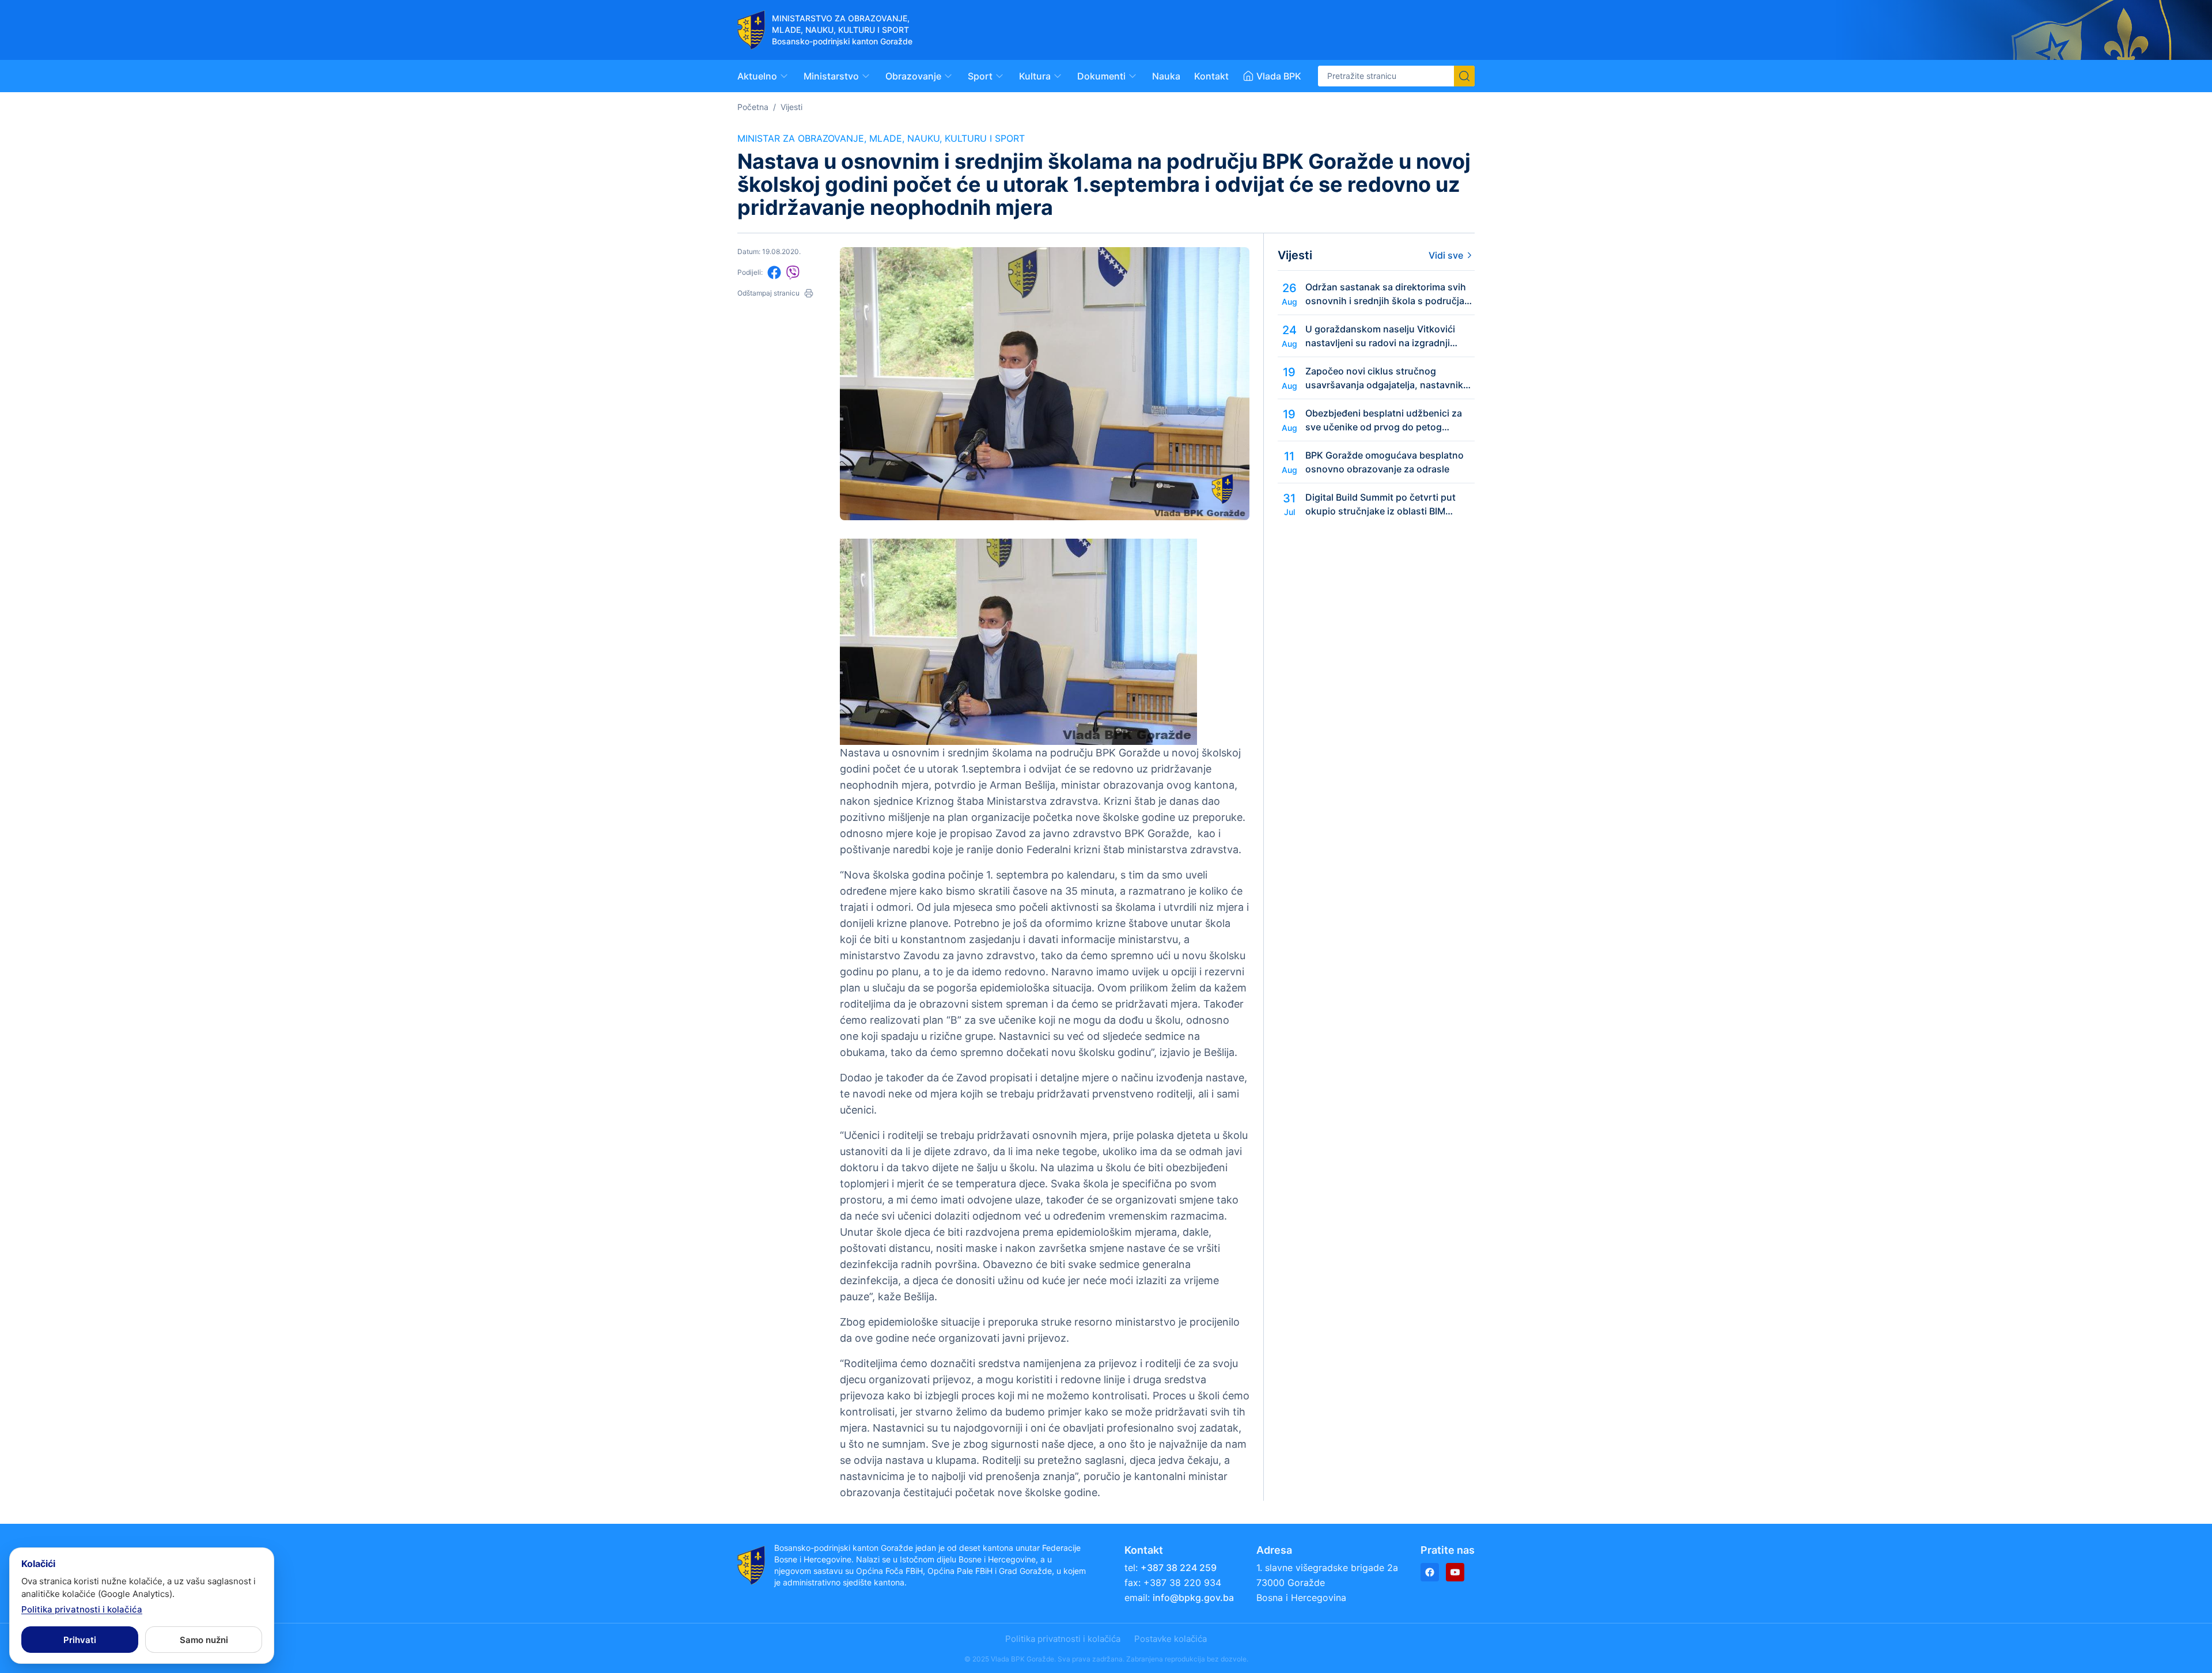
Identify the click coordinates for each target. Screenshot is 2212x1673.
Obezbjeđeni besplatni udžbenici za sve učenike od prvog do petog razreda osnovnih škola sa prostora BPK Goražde (1384, 421)
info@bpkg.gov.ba (1193, 1598)
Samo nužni (204, 1640)
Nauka (1166, 76)
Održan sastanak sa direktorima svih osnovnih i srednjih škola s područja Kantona (1386, 294)
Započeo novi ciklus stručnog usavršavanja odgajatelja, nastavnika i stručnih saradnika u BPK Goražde (1389, 378)
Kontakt (1211, 76)
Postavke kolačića (1171, 1639)
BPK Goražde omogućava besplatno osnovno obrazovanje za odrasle (1385, 462)
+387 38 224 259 (1179, 1568)
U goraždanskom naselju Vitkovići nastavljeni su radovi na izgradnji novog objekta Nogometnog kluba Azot (1380, 336)
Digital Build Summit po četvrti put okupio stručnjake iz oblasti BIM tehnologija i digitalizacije (1380, 505)
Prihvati (80, 1640)
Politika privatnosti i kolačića (1063, 1639)
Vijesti (791, 107)
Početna (753, 107)
